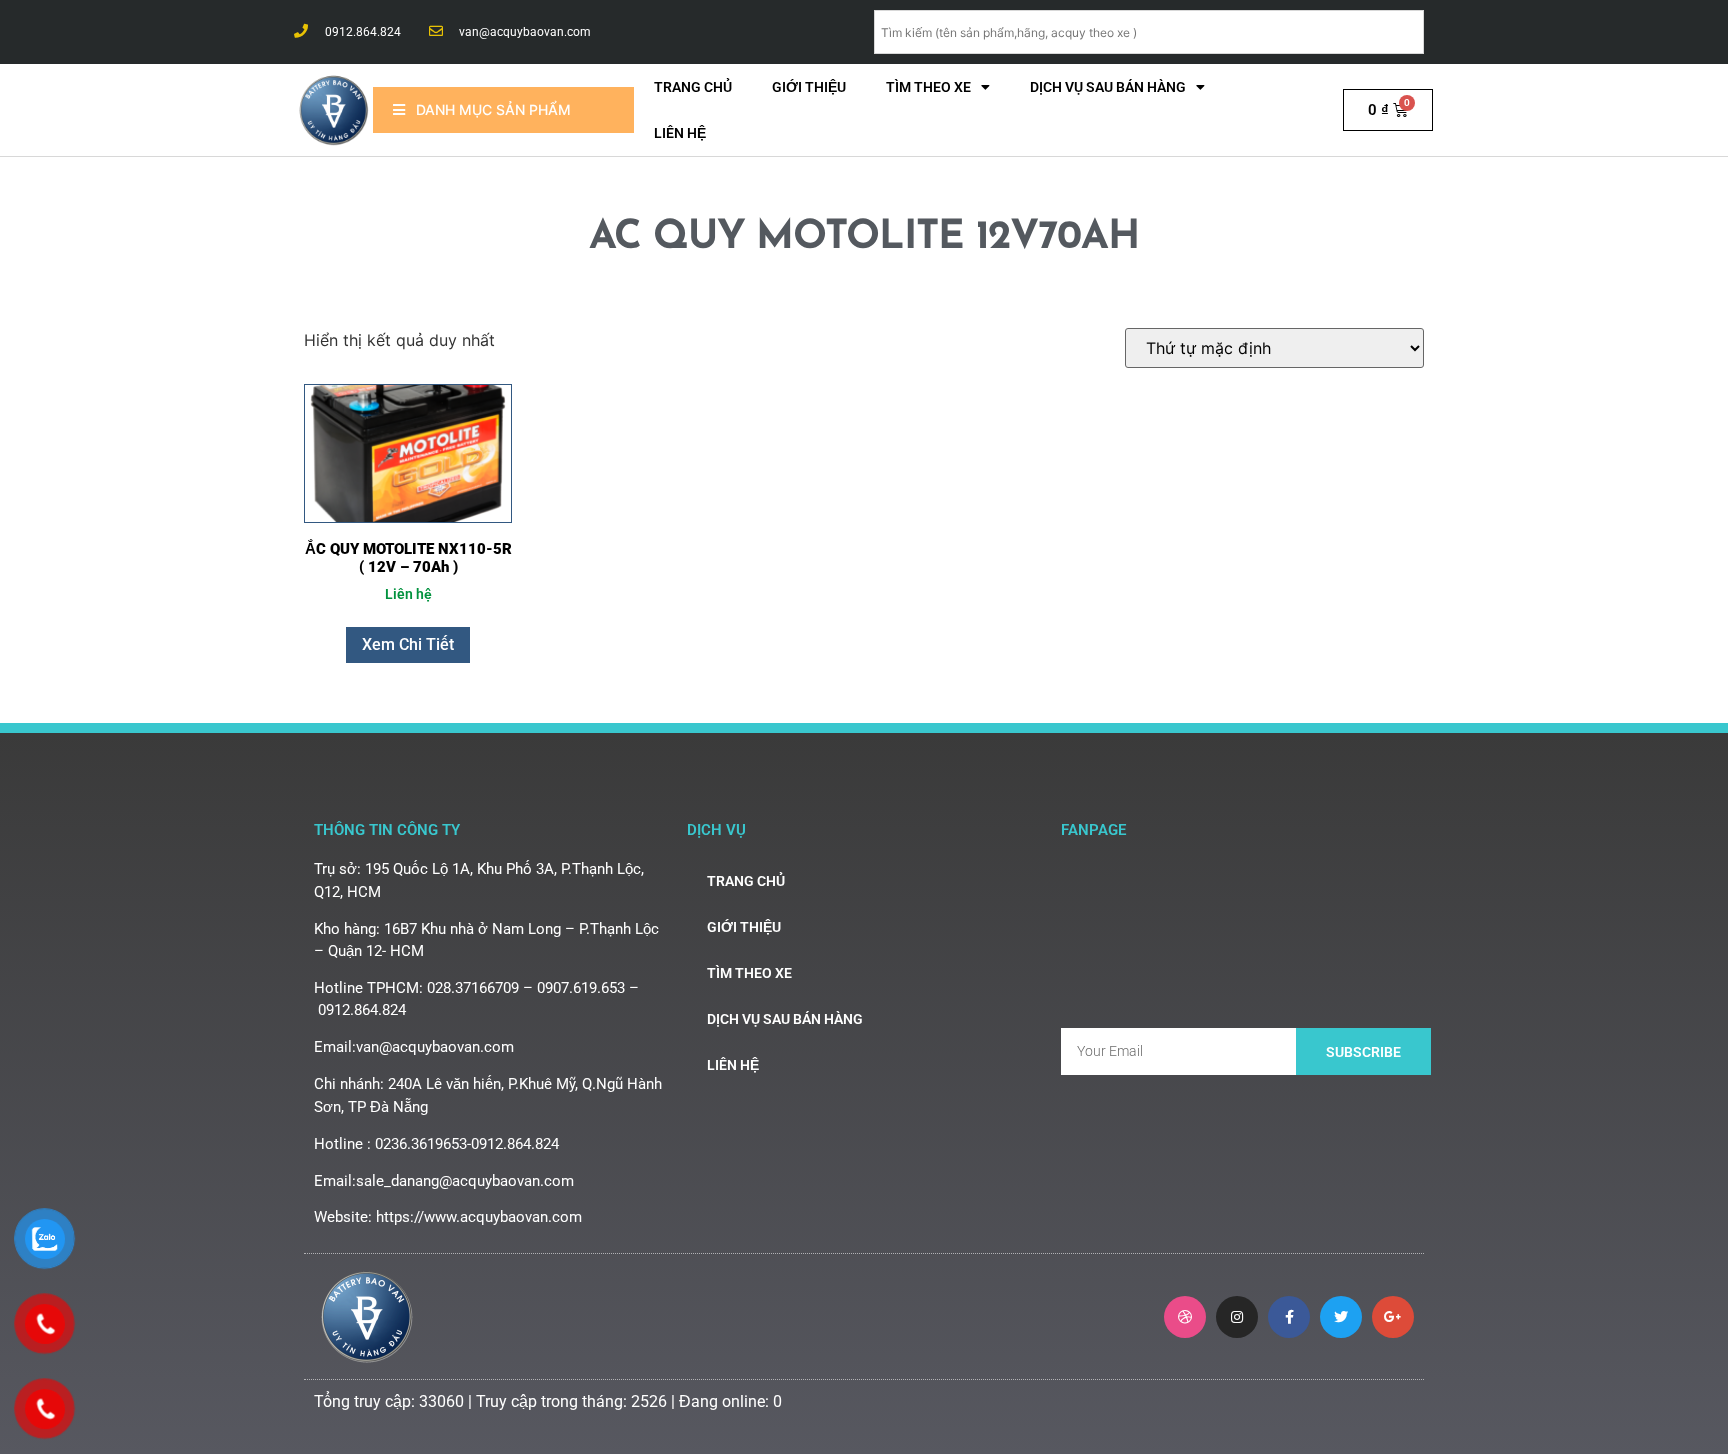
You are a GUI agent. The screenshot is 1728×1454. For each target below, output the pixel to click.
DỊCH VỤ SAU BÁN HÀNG (1108, 87)
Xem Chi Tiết (408, 644)
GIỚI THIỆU (809, 87)
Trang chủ (693, 87)
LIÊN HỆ (680, 133)
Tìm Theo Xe (928, 87)
